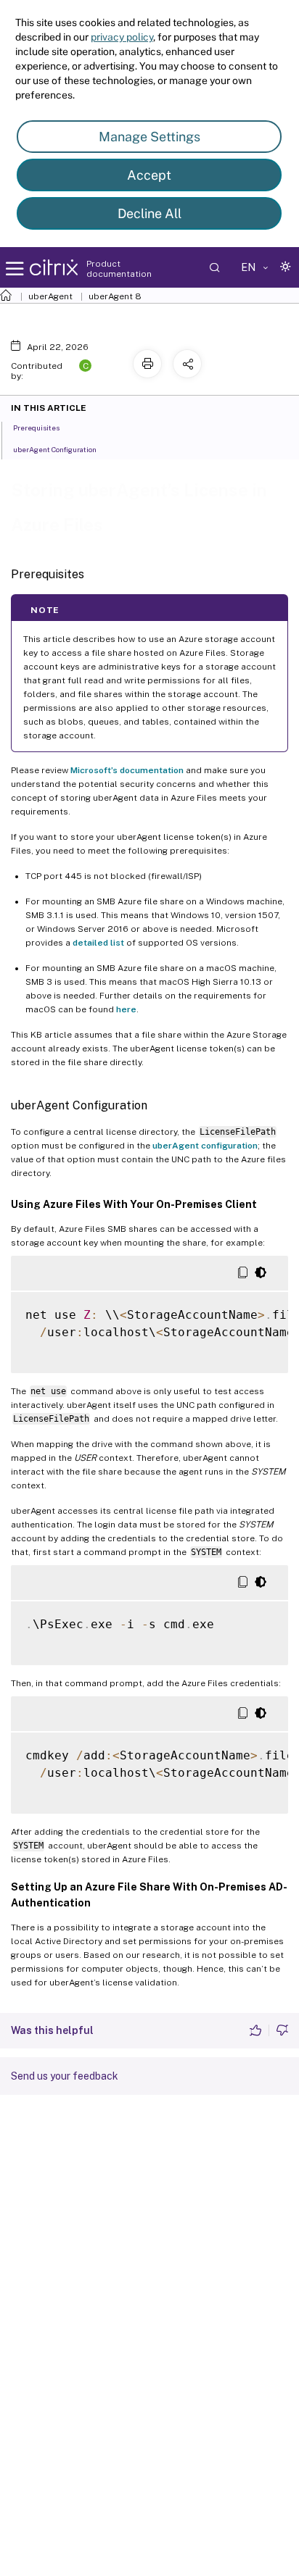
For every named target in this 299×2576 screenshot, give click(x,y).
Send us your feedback (65, 2076)
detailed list (98, 943)
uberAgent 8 (115, 296)
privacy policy (122, 37)
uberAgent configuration (205, 1146)
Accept (149, 175)
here (126, 1009)
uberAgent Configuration (55, 449)
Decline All (149, 213)
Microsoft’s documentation (127, 770)
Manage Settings (149, 137)
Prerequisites (36, 428)
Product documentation (119, 269)
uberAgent (50, 296)
